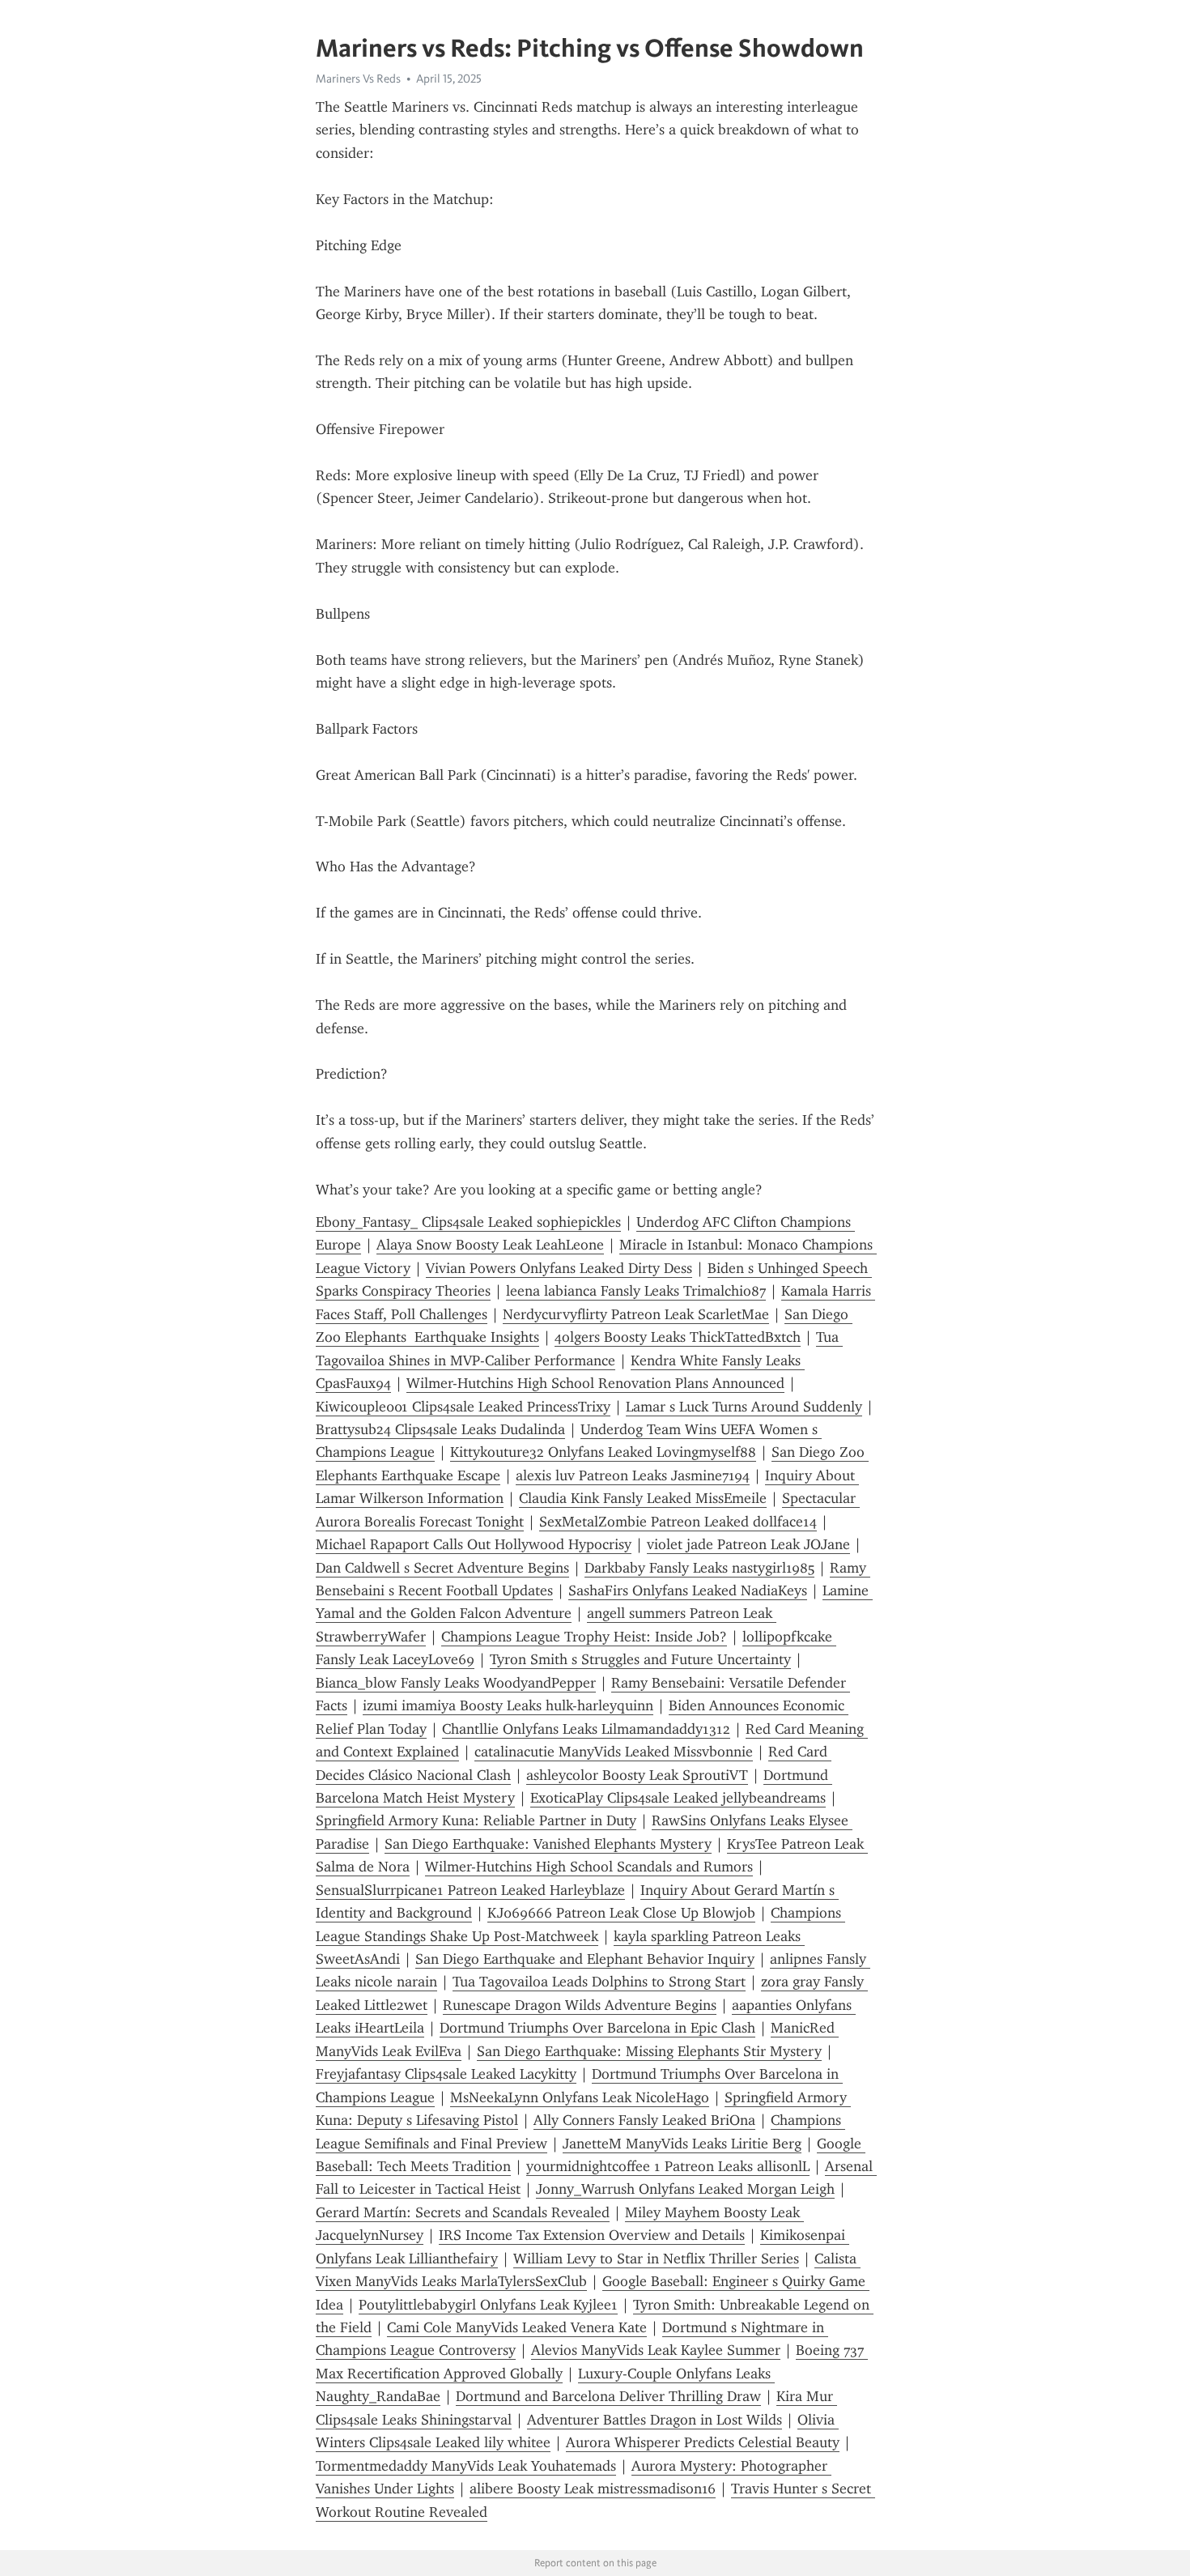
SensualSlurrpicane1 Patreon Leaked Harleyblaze (470, 1890)
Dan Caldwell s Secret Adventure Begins (442, 1568)
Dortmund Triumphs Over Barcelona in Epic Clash (597, 2028)
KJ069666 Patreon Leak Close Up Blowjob (621, 1913)
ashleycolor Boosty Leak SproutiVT (637, 1775)
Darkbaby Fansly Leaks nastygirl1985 (699, 1568)
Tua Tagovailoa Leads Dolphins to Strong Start (599, 1982)
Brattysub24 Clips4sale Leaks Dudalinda (440, 1429)
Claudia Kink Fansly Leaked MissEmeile (643, 1498)
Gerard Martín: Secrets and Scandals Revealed (463, 2212)
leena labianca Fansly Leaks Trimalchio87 (636, 1291)
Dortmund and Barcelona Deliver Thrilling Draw (608, 2396)
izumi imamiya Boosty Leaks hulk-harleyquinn (508, 1705)
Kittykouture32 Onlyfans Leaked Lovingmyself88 (603, 1452)
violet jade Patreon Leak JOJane (748, 1544)
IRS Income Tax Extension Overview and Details (592, 2235)
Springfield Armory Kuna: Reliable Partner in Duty (476, 1820)
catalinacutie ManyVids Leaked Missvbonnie (614, 1752)
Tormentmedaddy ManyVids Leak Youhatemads (466, 2466)
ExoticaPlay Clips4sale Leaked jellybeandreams (678, 1798)
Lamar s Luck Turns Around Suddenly (744, 1407)
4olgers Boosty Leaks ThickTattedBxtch (678, 1337)
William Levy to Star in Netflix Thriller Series (656, 2259)
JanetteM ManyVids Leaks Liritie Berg (682, 2144)
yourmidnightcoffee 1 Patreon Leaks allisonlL (668, 2166)
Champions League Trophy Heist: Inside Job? (584, 1637)
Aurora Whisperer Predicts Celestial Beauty (703, 2442)
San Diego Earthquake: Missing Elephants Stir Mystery (649, 2051)
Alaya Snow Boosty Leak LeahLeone (490, 1245)
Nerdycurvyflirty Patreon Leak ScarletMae (636, 1314)
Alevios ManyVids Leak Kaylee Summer (656, 2350)
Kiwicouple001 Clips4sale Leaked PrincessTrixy (463, 1407)
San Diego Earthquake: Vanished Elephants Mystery (548, 1844)
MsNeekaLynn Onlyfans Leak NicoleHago (580, 2097)
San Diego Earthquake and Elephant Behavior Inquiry (585, 1959)
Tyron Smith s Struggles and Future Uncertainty (640, 1659)
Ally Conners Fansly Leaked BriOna (644, 2120)
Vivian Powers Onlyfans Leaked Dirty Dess (559, 1268)
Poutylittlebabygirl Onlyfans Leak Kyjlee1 (488, 2305)
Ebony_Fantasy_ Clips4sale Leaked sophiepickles (468, 1222)
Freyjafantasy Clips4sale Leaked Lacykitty (446, 2074)
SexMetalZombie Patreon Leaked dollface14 (678, 1522)
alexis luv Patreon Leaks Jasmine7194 (633, 1475)
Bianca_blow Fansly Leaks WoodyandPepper (456, 1683)
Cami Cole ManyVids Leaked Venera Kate (517, 2327)
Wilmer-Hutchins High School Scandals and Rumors (589, 1867)
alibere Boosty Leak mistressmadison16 (593, 2489)
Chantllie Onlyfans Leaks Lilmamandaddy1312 (586, 1729)
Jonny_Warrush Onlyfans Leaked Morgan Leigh (685, 2189)
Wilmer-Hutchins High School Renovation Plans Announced (595, 1383)
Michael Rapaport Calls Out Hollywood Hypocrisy (474, 1544)
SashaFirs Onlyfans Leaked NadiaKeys (688, 1590)
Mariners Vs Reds (358, 79)
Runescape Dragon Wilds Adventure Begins (580, 2005)
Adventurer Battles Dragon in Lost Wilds (654, 2420)
